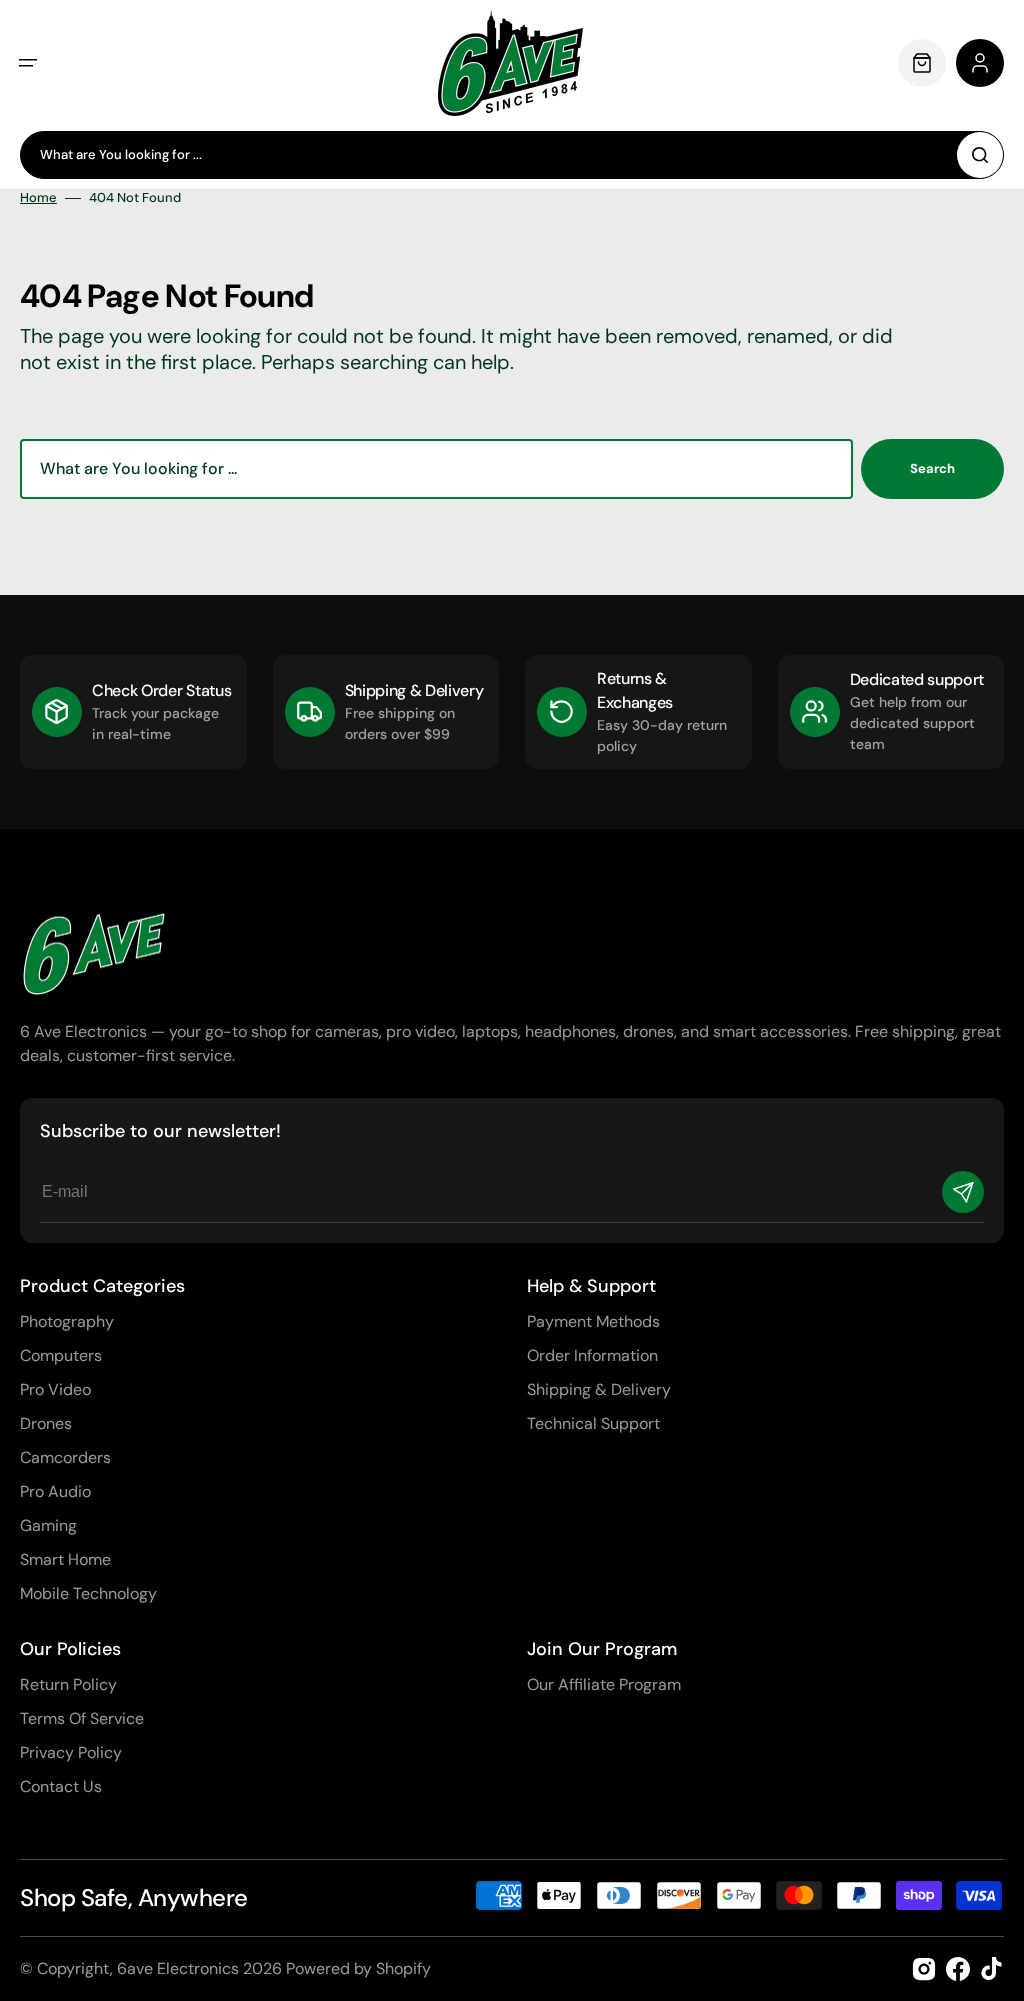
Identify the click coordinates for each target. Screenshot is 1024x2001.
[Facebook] (958, 1969)
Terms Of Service (82, 1718)
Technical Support (593, 1423)
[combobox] (512, 155)
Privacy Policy (71, 1752)
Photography (67, 1321)
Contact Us (61, 1786)
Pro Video (55, 1389)
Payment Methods (593, 1321)
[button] (28, 63)
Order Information (592, 1355)
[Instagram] (924, 1969)
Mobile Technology (88, 1593)
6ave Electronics (178, 1968)
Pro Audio (55, 1491)
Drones (46, 1423)
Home (38, 198)
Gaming (48, 1525)
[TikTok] (992, 1969)
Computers (61, 1355)
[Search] (980, 155)
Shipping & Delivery (599, 1389)
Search (932, 468)
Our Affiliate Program (604, 1684)
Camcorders (65, 1457)
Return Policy (68, 1684)
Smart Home (65, 1559)
